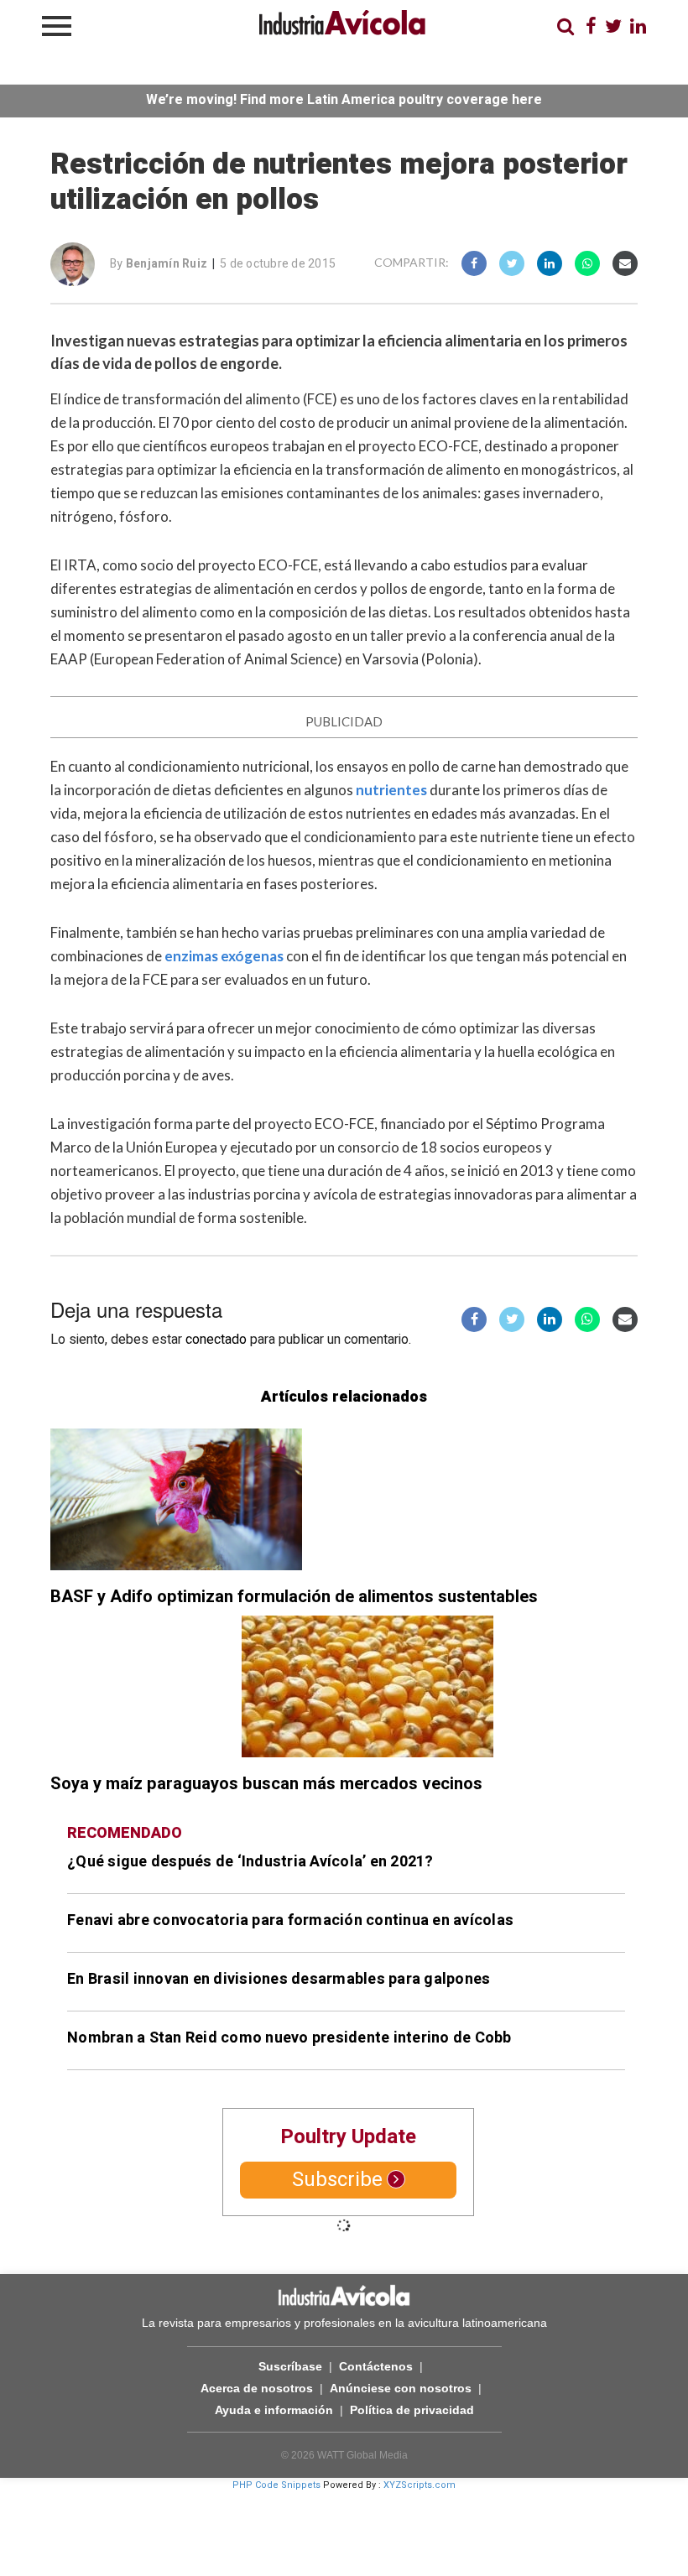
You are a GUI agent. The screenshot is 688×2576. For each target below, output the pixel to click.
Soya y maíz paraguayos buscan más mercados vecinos (266, 1784)
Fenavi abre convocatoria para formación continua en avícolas (290, 1920)
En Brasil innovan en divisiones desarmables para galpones (279, 1979)
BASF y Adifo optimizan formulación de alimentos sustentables (294, 1597)
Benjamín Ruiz (167, 264)
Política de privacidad (412, 2410)
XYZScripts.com (420, 2485)
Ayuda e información (274, 2410)
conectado (216, 1340)
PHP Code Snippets (276, 2485)
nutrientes (391, 790)
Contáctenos (376, 2366)
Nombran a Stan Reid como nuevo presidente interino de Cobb (289, 2038)
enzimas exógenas (224, 956)
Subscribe (337, 2180)
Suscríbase (290, 2366)
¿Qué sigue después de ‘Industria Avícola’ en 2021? (250, 1862)
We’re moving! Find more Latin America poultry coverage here (344, 100)
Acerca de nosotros (257, 2388)
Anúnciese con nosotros (401, 2388)
